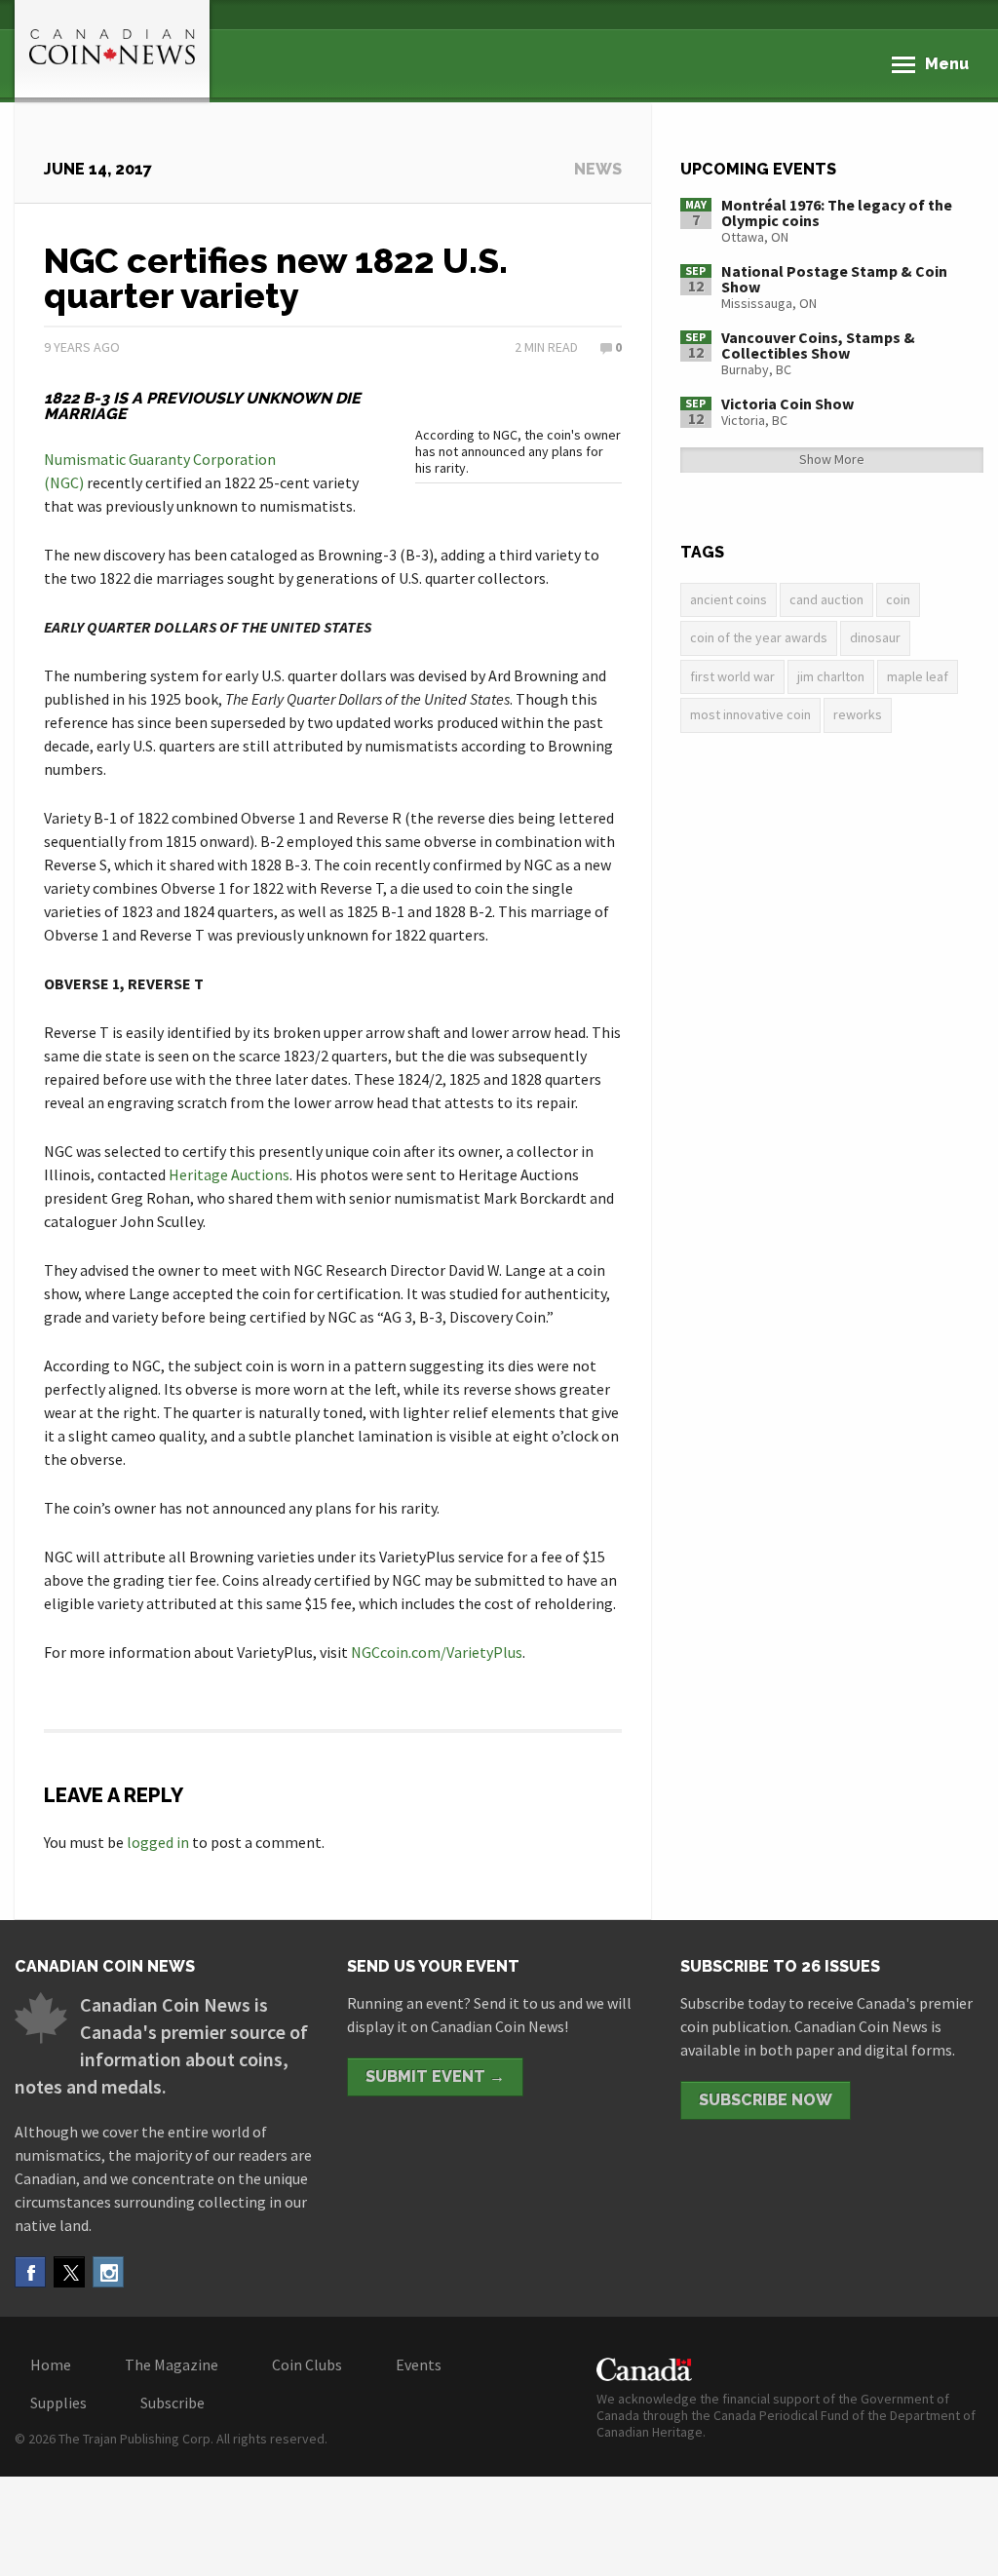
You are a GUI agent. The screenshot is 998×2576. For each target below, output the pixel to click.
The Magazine (172, 2365)
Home (51, 2365)
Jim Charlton (831, 676)
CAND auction (826, 599)
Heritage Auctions (229, 1174)
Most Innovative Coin (750, 714)
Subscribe (173, 2403)
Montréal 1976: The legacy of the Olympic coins (837, 212)
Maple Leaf (918, 676)
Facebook (30, 2272)
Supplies (58, 2403)
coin (898, 599)
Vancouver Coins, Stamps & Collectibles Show (818, 345)
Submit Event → (435, 2076)
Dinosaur (875, 637)
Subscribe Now (766, 2100)
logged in (158, 1842)
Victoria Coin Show (787, 404)
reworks (858, 714)
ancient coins (729, 599)
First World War (732, 676)
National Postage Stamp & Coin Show (834, 279)
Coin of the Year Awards (759, 637)
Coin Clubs (307, 2365)
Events (419, 2365)
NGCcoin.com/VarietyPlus (437, 1652)
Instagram (108, 2272)
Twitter (69, 2272)
